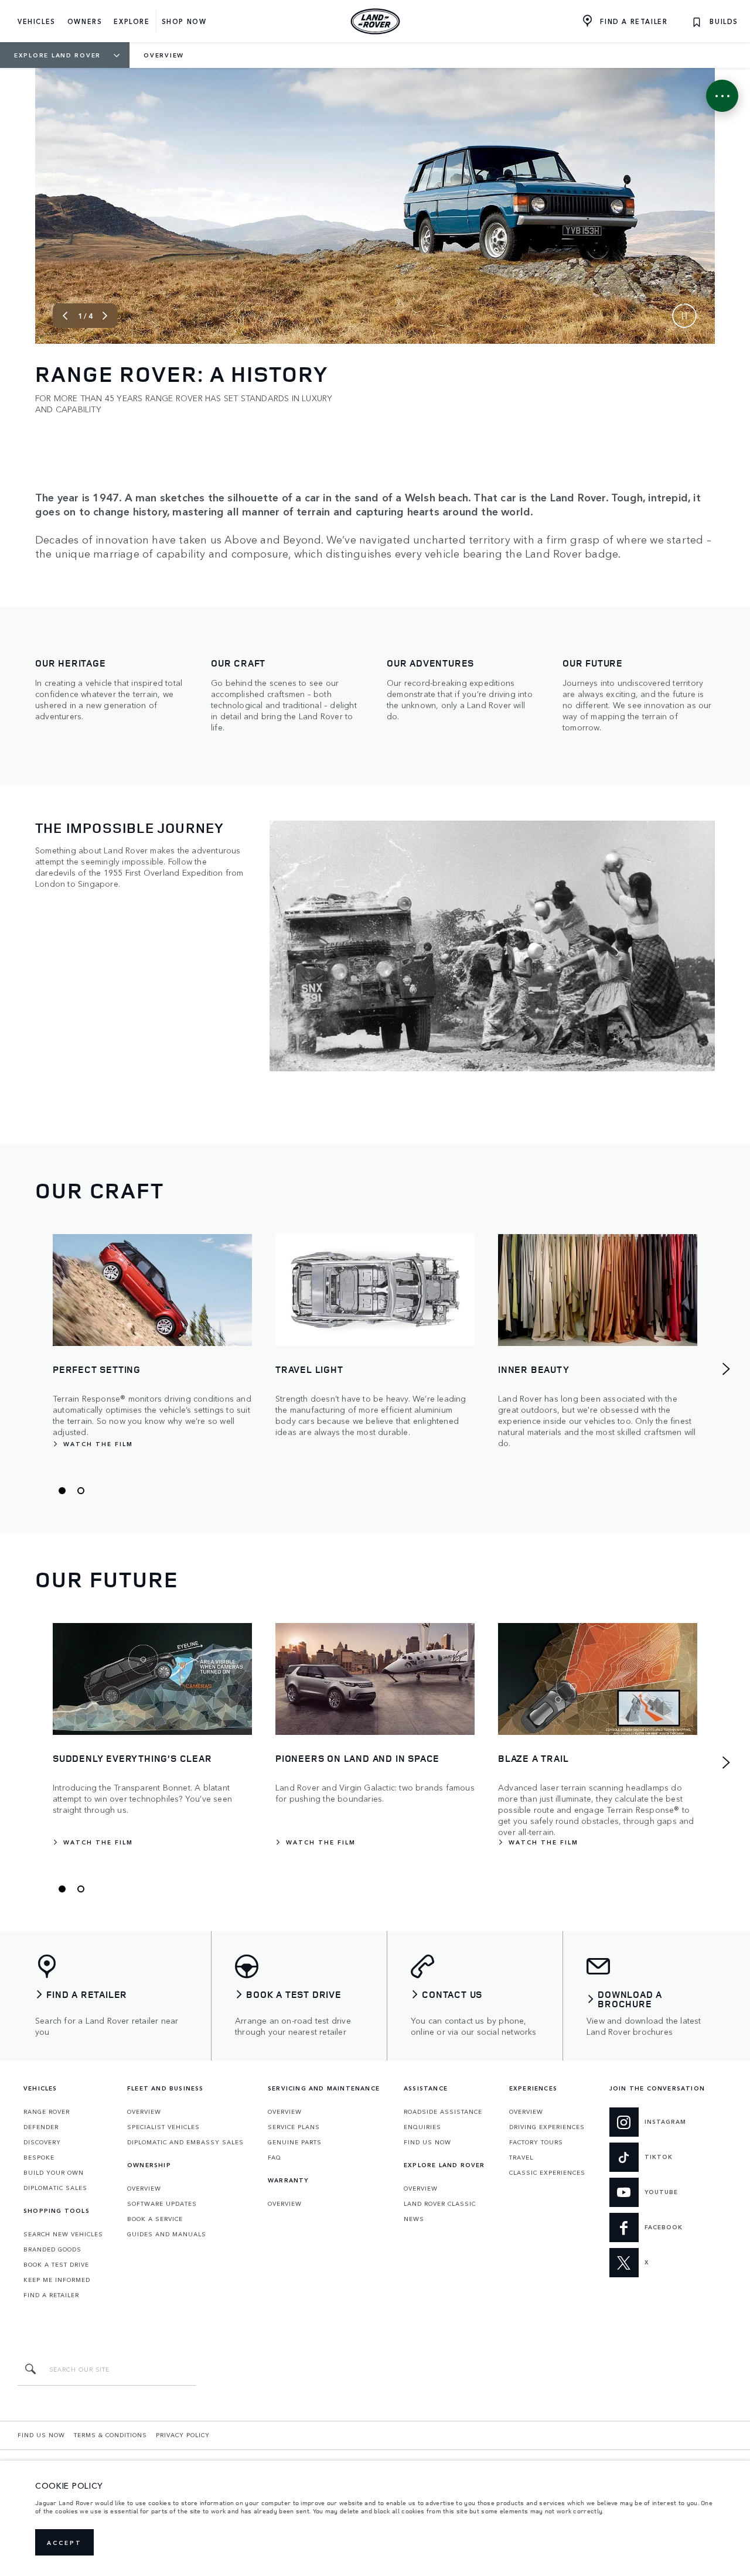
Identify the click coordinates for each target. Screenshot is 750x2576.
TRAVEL (521, 2157)
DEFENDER (41, 2127)
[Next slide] (105, 316)
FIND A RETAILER (51, 2295)
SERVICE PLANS (294, 2127)
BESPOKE (39, 2157)
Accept (64, 2543)
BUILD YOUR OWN (54, 2172)
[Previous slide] (65, 316)
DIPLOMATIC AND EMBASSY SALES (185, 2142)
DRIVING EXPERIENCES (547, 2127)
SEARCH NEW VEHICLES (63, 2234)
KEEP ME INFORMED (57, 2280)
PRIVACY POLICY (183, 2435)
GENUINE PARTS (295, 2142)
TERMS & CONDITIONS (110, 2435)
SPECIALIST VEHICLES (163, 2127)
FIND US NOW (427, 2142)
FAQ (275, 2157)
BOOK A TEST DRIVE (56, 2264)
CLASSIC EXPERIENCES (547, 2172)
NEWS (414, 2219)
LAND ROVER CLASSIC (440, 2203)
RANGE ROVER (47, 2112)
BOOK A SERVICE (155, 2219)
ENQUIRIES (422, 2127)
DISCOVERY (42, 2142)
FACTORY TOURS (536, 2142)
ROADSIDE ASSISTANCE (443, 2112)
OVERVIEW (144, 2112)
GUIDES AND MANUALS (167, 2234)
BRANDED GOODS (52, 2249)
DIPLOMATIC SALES (55, 2188)
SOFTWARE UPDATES (162, 2203)
